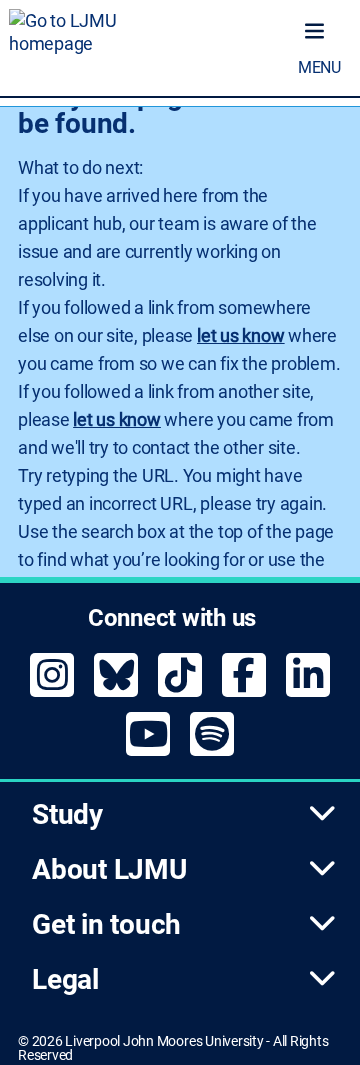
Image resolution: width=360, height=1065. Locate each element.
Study (67, 814)
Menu (319, 67)
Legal (65, 979)
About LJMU (109, 869)
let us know (240, 335)
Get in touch (106, 924)
